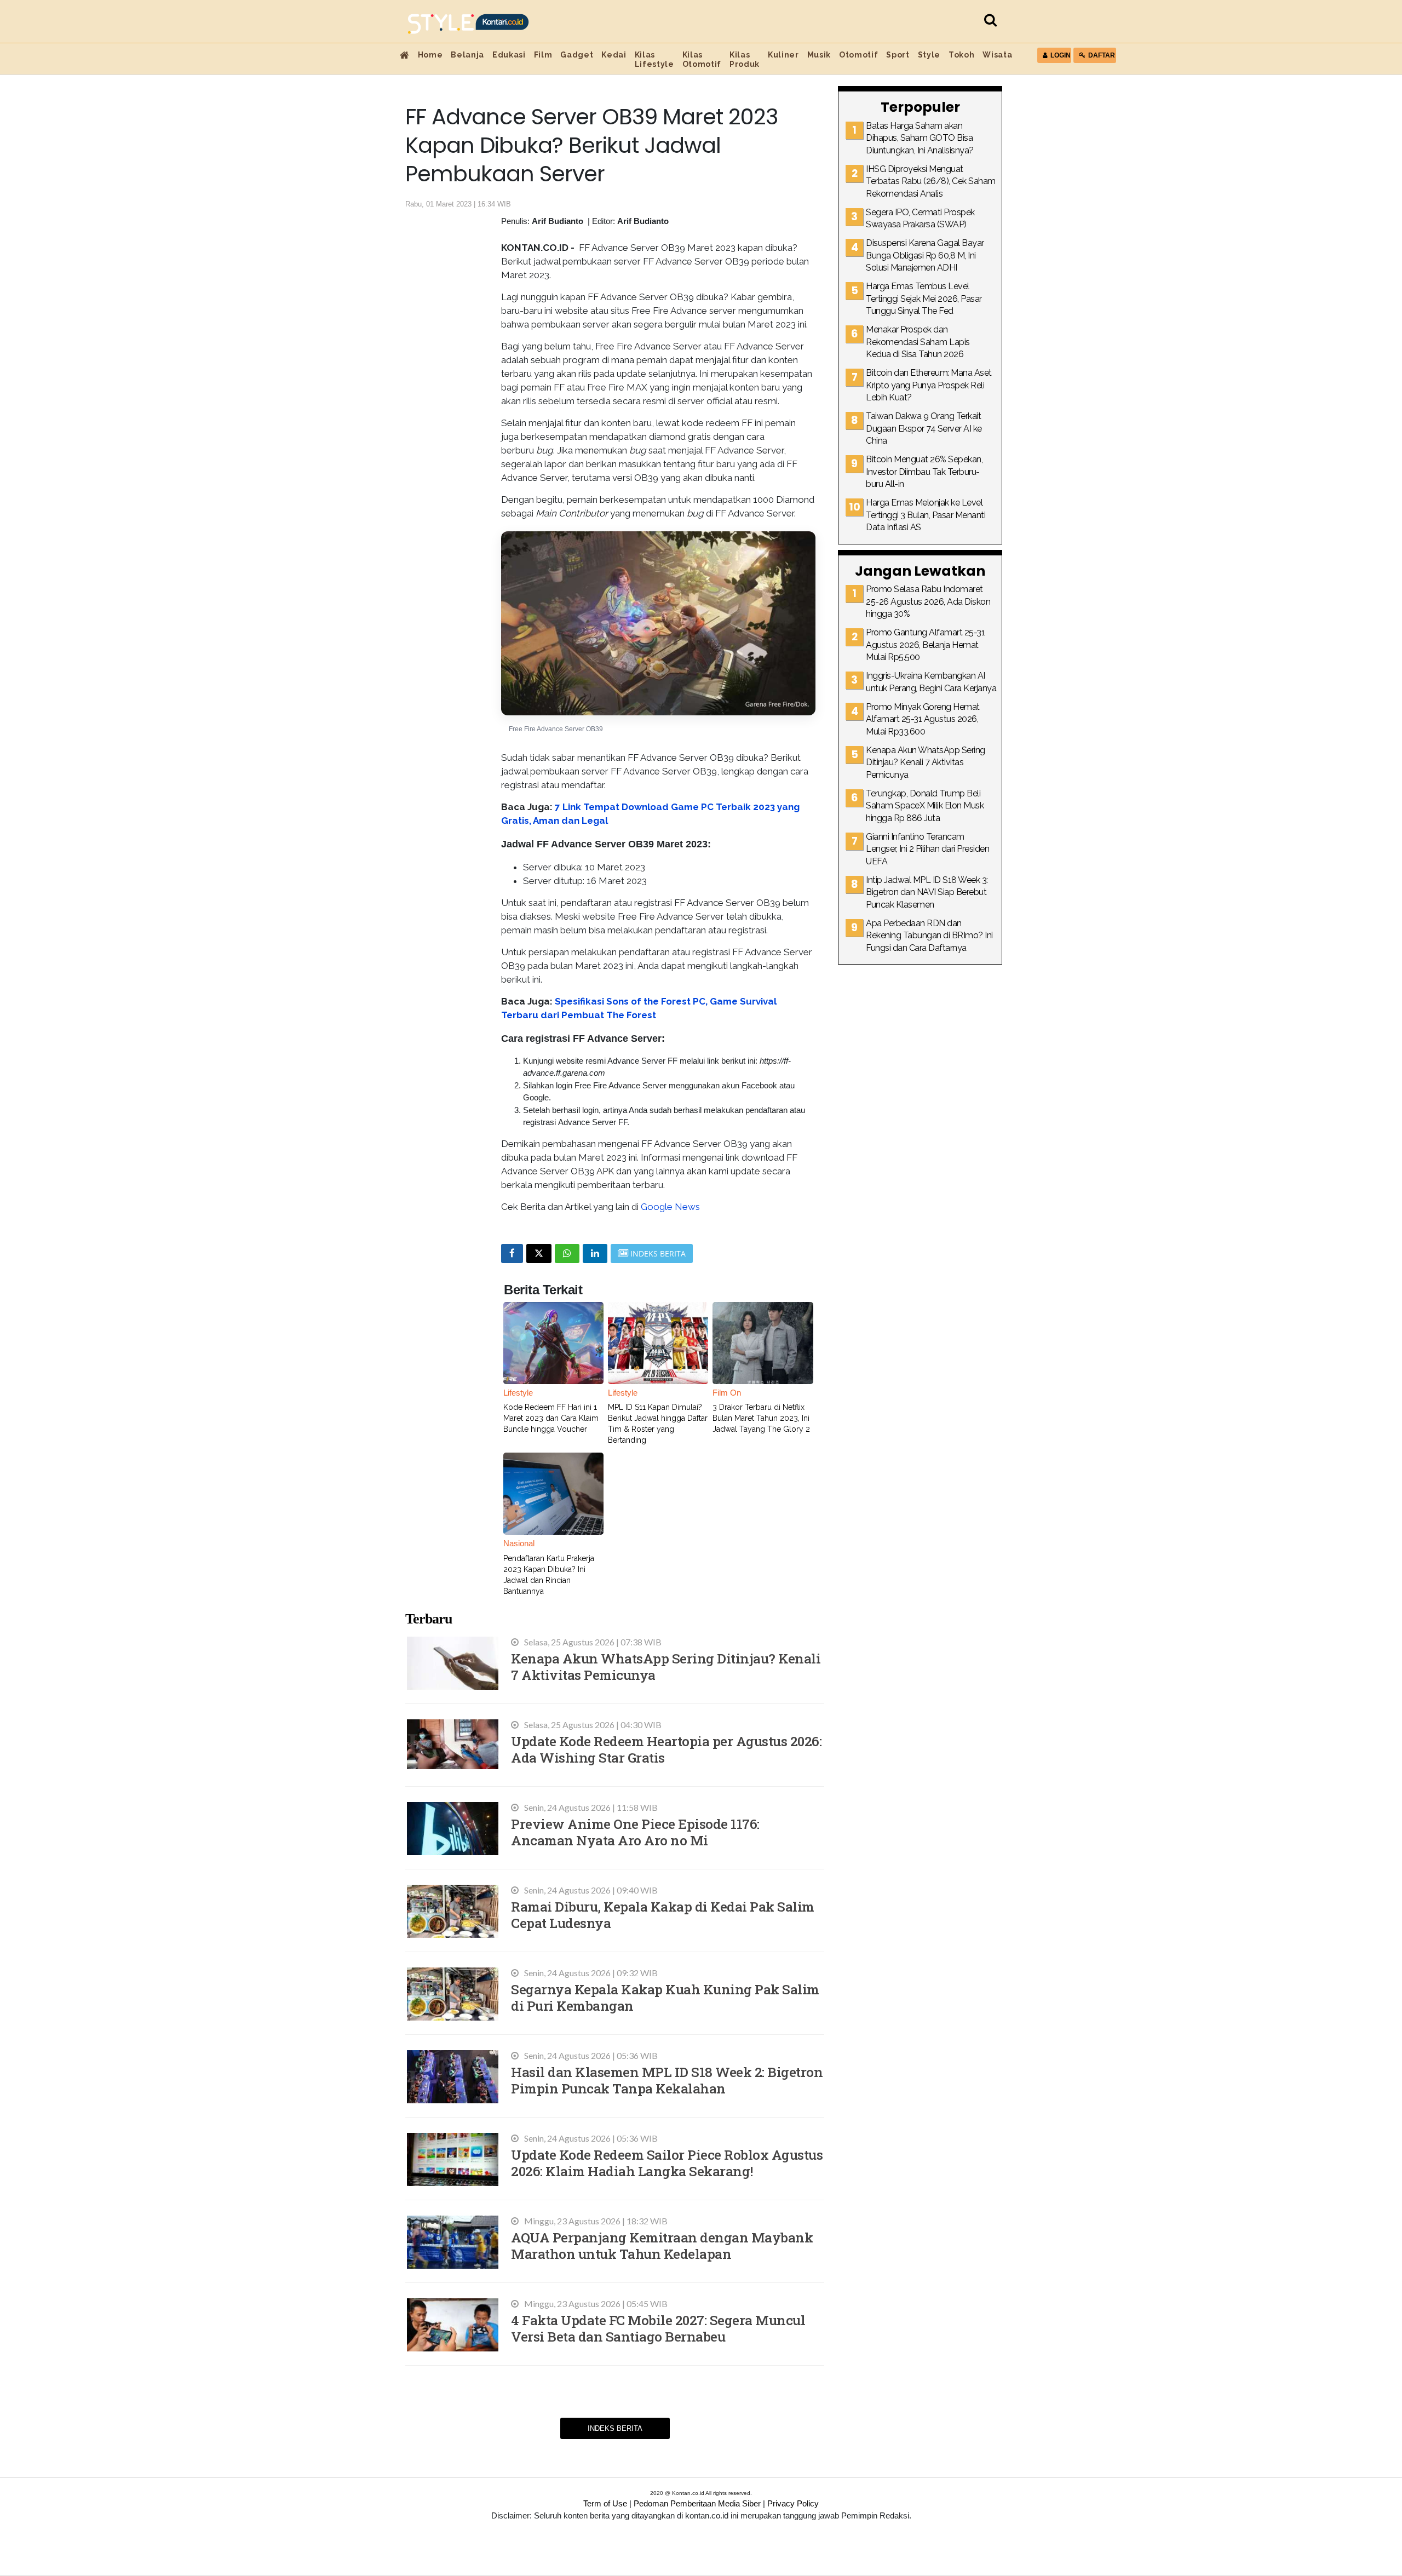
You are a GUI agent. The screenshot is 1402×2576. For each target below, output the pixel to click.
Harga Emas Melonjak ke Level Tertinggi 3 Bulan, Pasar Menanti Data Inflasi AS (926, 515)
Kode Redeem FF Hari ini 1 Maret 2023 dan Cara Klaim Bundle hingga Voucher (551, 1418)
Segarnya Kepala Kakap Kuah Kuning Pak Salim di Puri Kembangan (665, 1997)
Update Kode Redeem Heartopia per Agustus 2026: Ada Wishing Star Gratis (666, 1749)
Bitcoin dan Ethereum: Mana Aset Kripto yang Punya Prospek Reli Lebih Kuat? (929, 385)
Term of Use (605, 2503)
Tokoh (961, 55)
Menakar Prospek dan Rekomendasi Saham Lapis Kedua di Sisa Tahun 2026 (918, 342)
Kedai (614, 55)
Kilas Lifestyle (654, 59)
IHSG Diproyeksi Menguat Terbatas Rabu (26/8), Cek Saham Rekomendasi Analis (931, 181)
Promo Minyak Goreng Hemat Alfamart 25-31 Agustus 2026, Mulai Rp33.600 (923, 719)
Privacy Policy (793, 2503)
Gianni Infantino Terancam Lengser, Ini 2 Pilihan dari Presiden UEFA (927, 849)
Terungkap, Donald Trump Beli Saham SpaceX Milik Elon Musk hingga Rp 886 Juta (925, 806)
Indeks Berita (615, 2428)
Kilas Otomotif (702, 59)
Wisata (997, 55)
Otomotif (858, 55)
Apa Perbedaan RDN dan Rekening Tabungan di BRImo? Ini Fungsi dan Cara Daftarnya (929, 936)
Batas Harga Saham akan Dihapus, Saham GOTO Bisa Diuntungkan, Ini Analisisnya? (920, 138)
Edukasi (509, 55)
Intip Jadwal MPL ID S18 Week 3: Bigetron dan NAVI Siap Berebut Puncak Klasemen (927, 892)
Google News (670, 1207)
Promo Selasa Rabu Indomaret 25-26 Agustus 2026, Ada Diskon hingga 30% (928, 601)
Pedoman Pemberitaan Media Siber (697, 2503)
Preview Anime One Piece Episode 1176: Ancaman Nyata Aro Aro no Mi (635, 1832)
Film (543, 55)
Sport (898, 55)
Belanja (467, 55)
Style (929, 55)
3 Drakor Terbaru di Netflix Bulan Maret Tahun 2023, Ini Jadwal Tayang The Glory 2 (761, 1418)
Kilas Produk (745, 59)
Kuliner (783, 55)
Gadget (577, 55)
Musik (819, 55)
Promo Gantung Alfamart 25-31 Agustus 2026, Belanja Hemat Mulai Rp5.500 (925, 645)
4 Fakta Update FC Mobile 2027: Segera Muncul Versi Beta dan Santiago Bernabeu (658, 2328)
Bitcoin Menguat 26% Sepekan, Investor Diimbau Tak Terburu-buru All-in (924, 472)
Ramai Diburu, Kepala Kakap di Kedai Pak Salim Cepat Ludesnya (663, 1915)
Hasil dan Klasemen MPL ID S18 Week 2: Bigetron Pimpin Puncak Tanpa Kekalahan (667, 2080)
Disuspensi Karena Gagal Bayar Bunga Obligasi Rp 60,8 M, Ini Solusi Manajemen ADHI (925, 255)
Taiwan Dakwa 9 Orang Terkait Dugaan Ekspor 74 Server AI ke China (924, 428)
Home (430, 55)
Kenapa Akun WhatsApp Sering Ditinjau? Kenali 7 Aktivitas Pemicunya (666, 1666)
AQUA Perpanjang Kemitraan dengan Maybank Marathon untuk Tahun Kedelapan (662, 2245)
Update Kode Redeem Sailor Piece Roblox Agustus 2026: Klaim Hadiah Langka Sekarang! (667, 2163)
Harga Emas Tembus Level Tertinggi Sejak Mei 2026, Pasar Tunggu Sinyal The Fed (924, 299)
